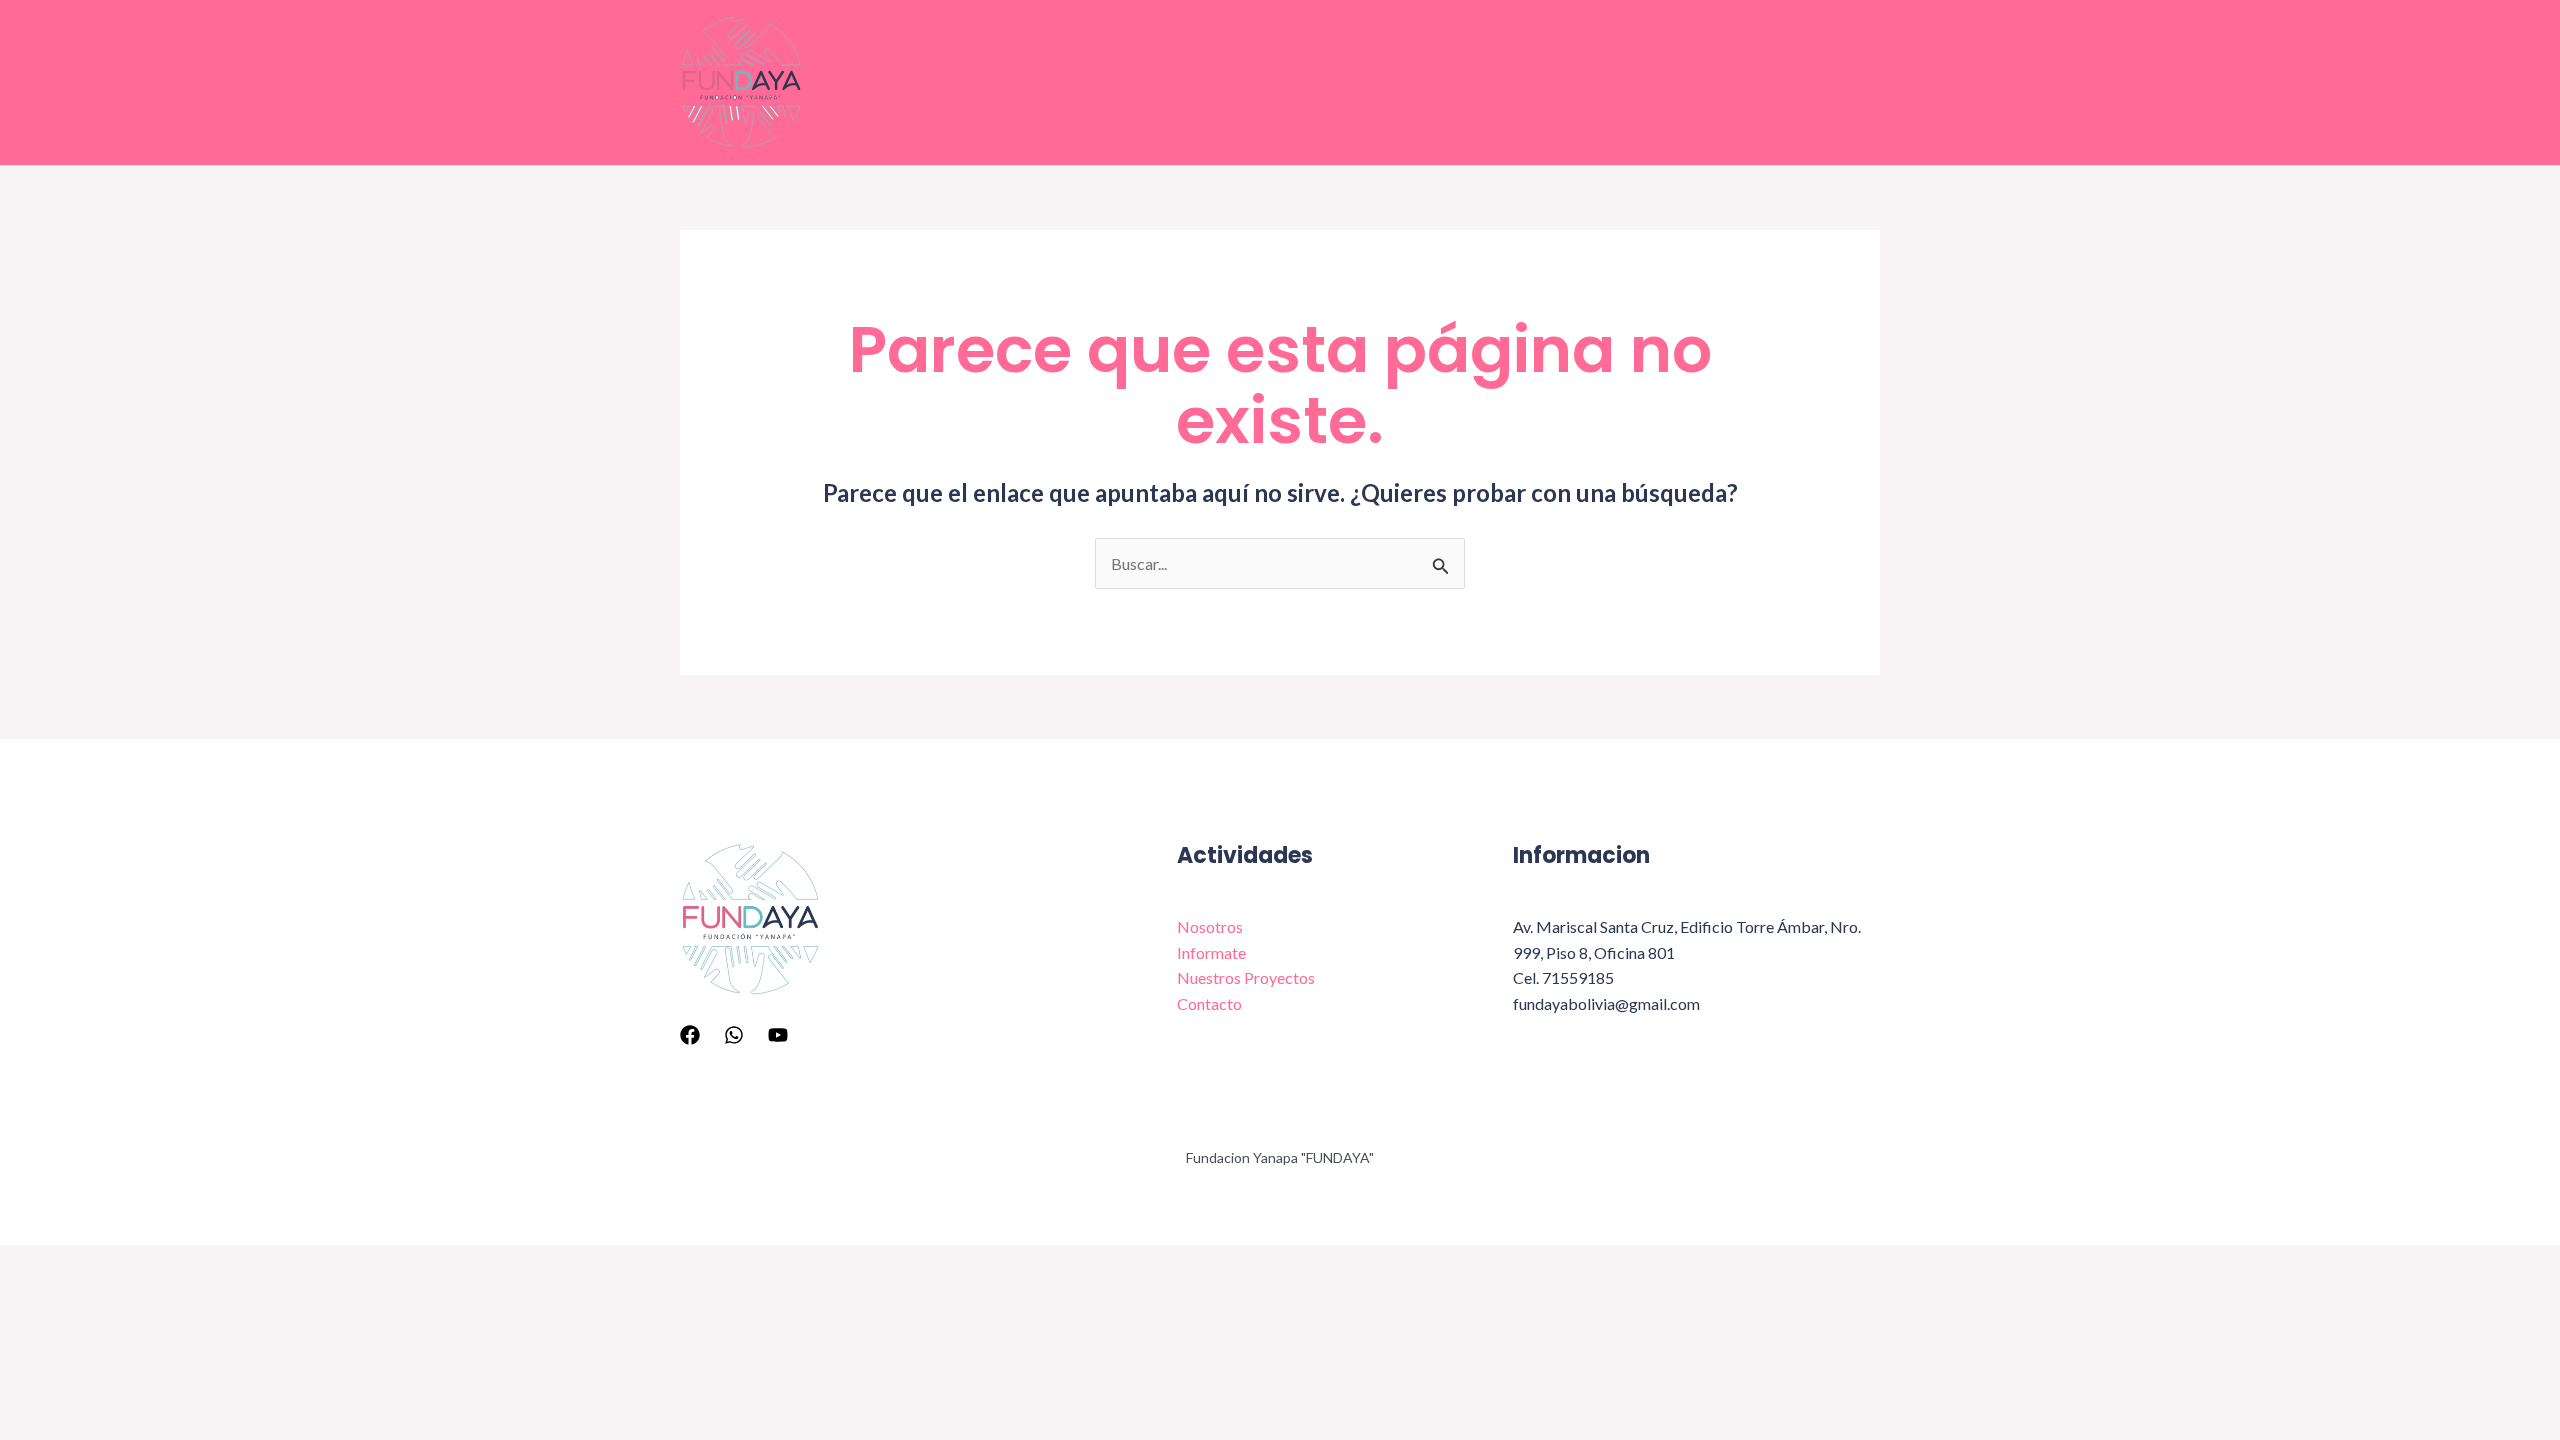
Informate (1201, 82)
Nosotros (1074, 82)
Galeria (1528, 82)
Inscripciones (1783, 82)
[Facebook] (690, 1035)
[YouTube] (778, 1035)
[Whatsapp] (734, 1035)
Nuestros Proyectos (1371, 82)
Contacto (1643, 82)
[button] (1846, 83)
